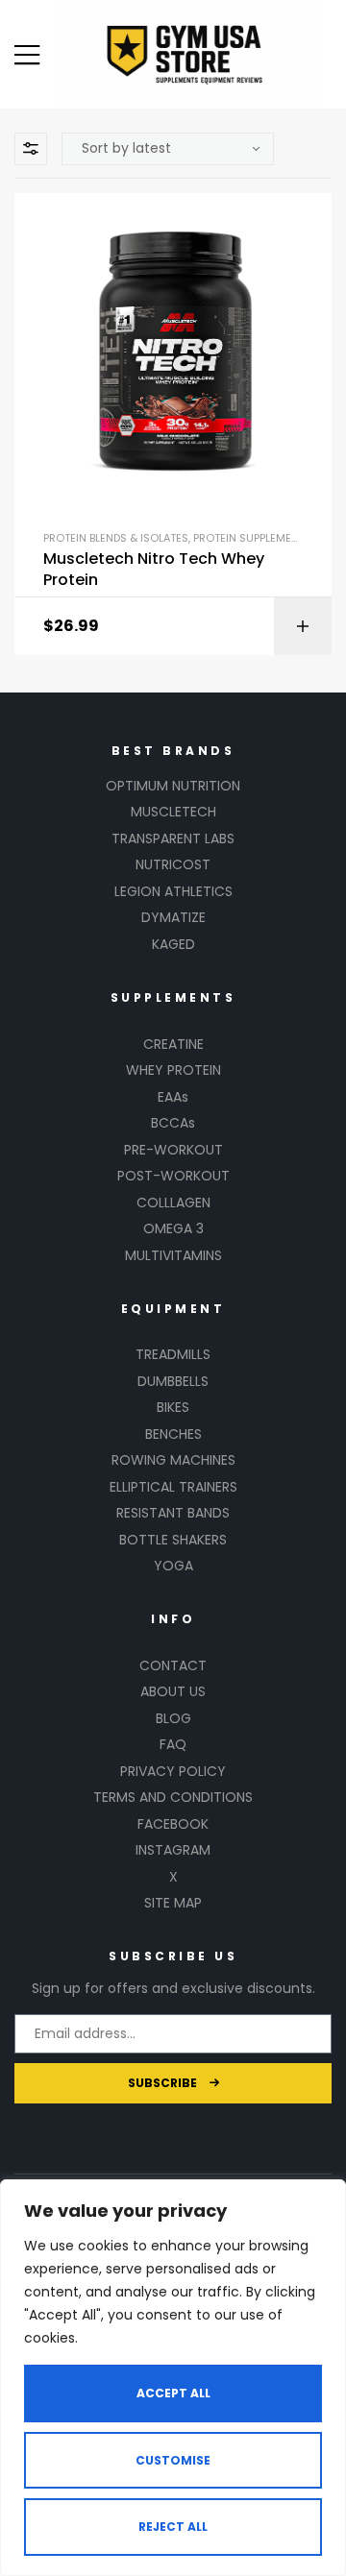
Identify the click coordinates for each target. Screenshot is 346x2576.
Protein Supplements (252, 538)
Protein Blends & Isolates (116, 538)
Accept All (173, 2393)
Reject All (173, 2527)
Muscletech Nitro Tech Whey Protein (154, 570)
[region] (173, 2378)
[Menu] (27, 55)
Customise (173, 2460)
